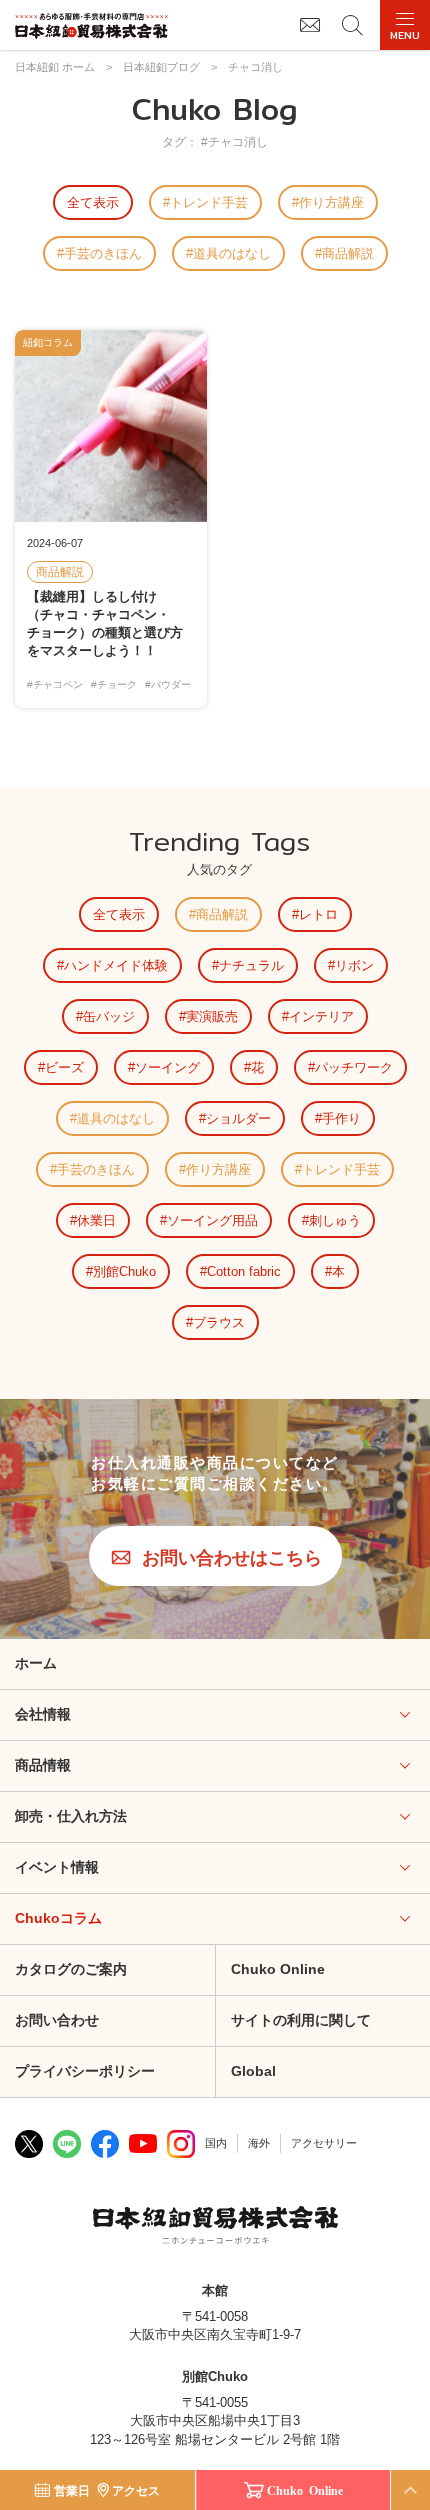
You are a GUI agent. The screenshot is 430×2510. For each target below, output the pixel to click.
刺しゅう (335, 1220)
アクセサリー (324, 2143)
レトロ (318, 914)
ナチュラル (251, 965)
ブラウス (219, 1322)
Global (253, 2071)
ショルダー (238, 1118)
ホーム (36, 1663)
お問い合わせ (57, 2020)
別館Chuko (124, 1271)
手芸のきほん (103, 253)
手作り (341, 1118)
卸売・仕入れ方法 (71, 1816)
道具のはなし (232, 253)
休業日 (96, 1220)
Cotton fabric (244, 1271)
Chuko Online (278, 1969)
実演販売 (212, 1016)
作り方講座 (331, 202)
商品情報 (43, 1765)
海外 (259, 2143)
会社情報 (43, 1714)
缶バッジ (109, 1016)
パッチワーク (354, 1067)
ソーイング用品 (212, 1220)
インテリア (321, 1016)
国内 (216, 2143)
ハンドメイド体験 (116, 965)
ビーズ (64, 1067)
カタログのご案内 (71, 1969)
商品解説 (348, 253)
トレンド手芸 (209, 202)
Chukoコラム (58, 1918)
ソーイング (167, 1067)
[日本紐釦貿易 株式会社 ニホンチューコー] (91, 25)
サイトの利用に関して (301, 2020)
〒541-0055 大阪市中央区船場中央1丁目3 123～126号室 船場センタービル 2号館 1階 (215, 2420)
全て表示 (93, 202)
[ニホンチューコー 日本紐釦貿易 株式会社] (215, 2228)
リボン (354, 965)
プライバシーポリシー (85, 2071)
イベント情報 (57, 1867)
